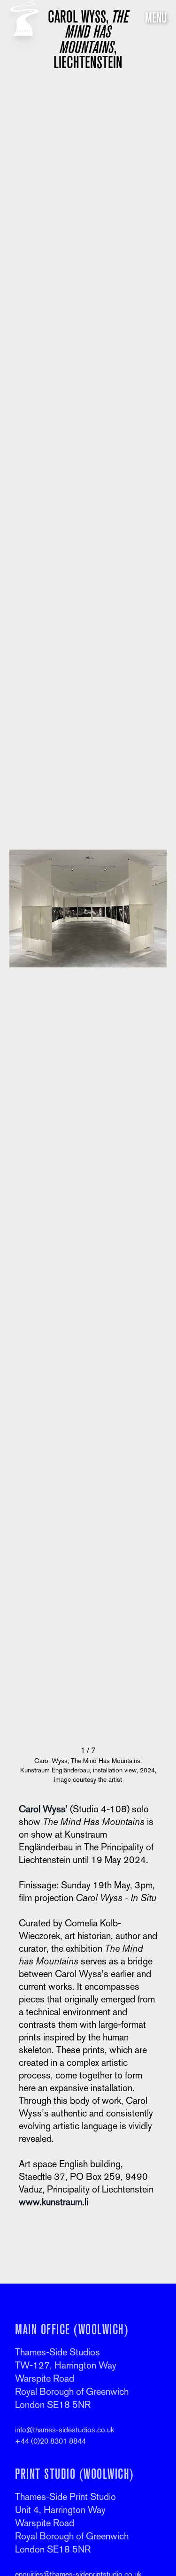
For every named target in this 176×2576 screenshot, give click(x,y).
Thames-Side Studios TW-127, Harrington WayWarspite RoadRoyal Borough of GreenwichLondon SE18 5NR (72, 2378)
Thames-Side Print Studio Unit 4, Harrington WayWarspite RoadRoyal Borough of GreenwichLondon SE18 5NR (72, 2523)
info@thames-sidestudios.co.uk (65, 2430)
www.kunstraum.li (54, 2202)
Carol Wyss (42, 1809)
